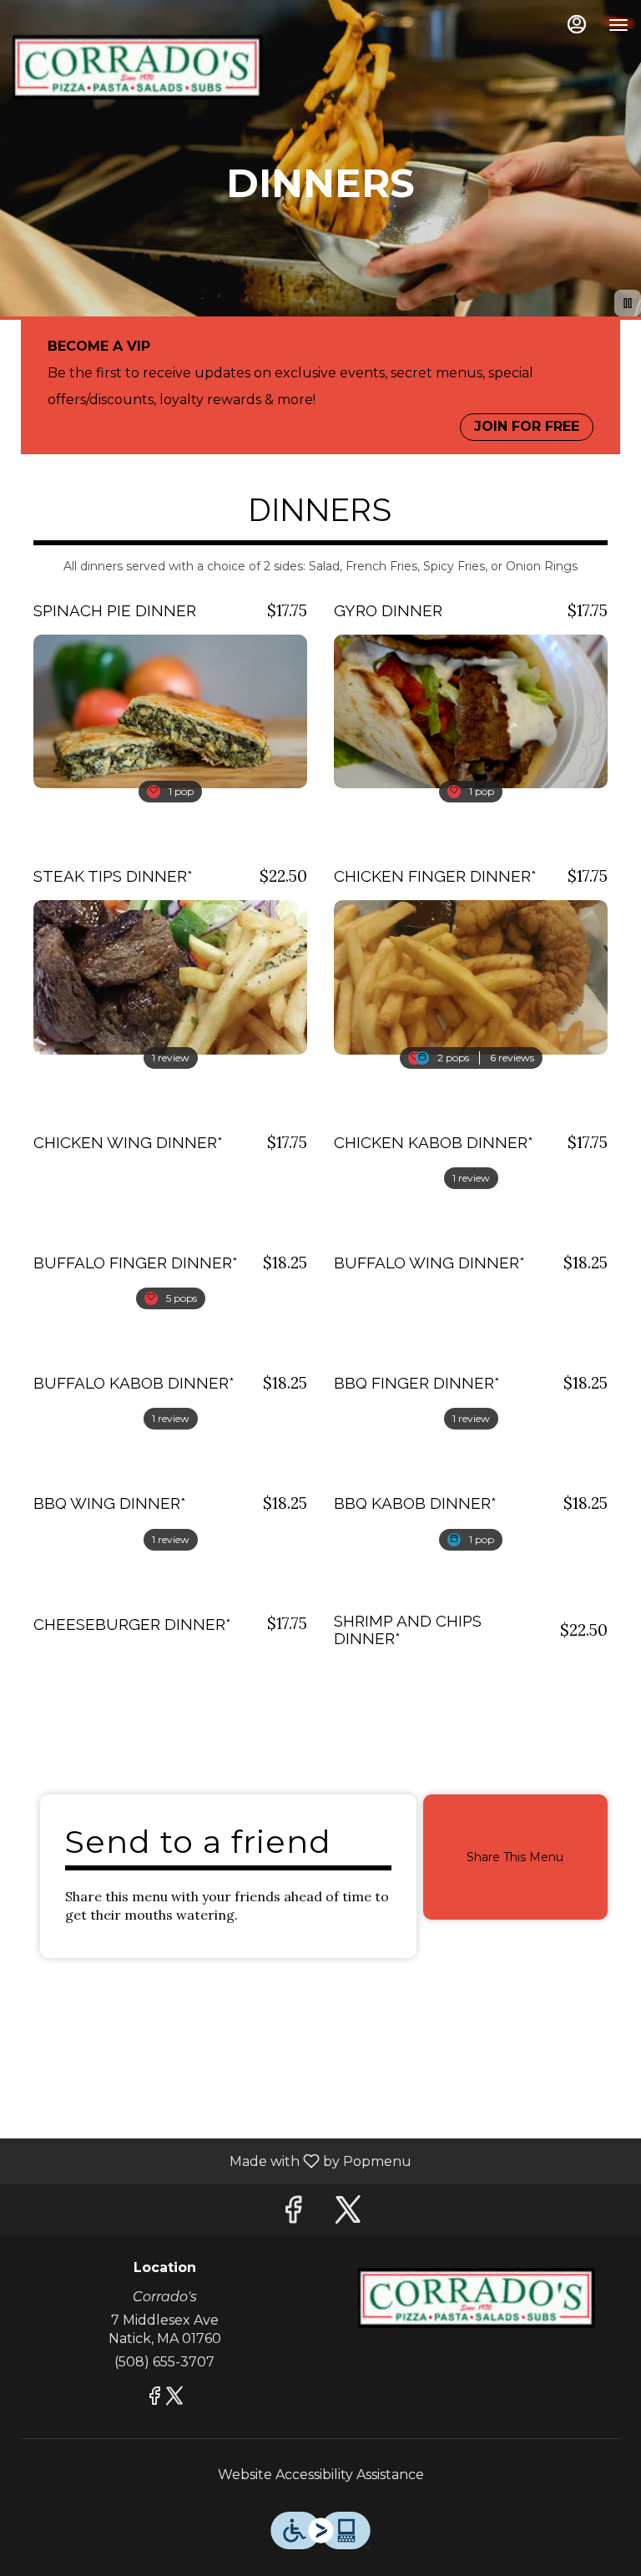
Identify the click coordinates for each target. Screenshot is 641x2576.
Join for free (527, 426)
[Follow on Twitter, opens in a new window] (348, 2214)
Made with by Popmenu (212, 2161)
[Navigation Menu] (618, 25)
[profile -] (577, 24)
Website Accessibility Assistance (321, 2475)
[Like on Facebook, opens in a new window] (293, 2214)
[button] (170, 688)
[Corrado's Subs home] (138, 67)
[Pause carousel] (628, 303)
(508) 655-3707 (164, 2362)
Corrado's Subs (477, 2298)
